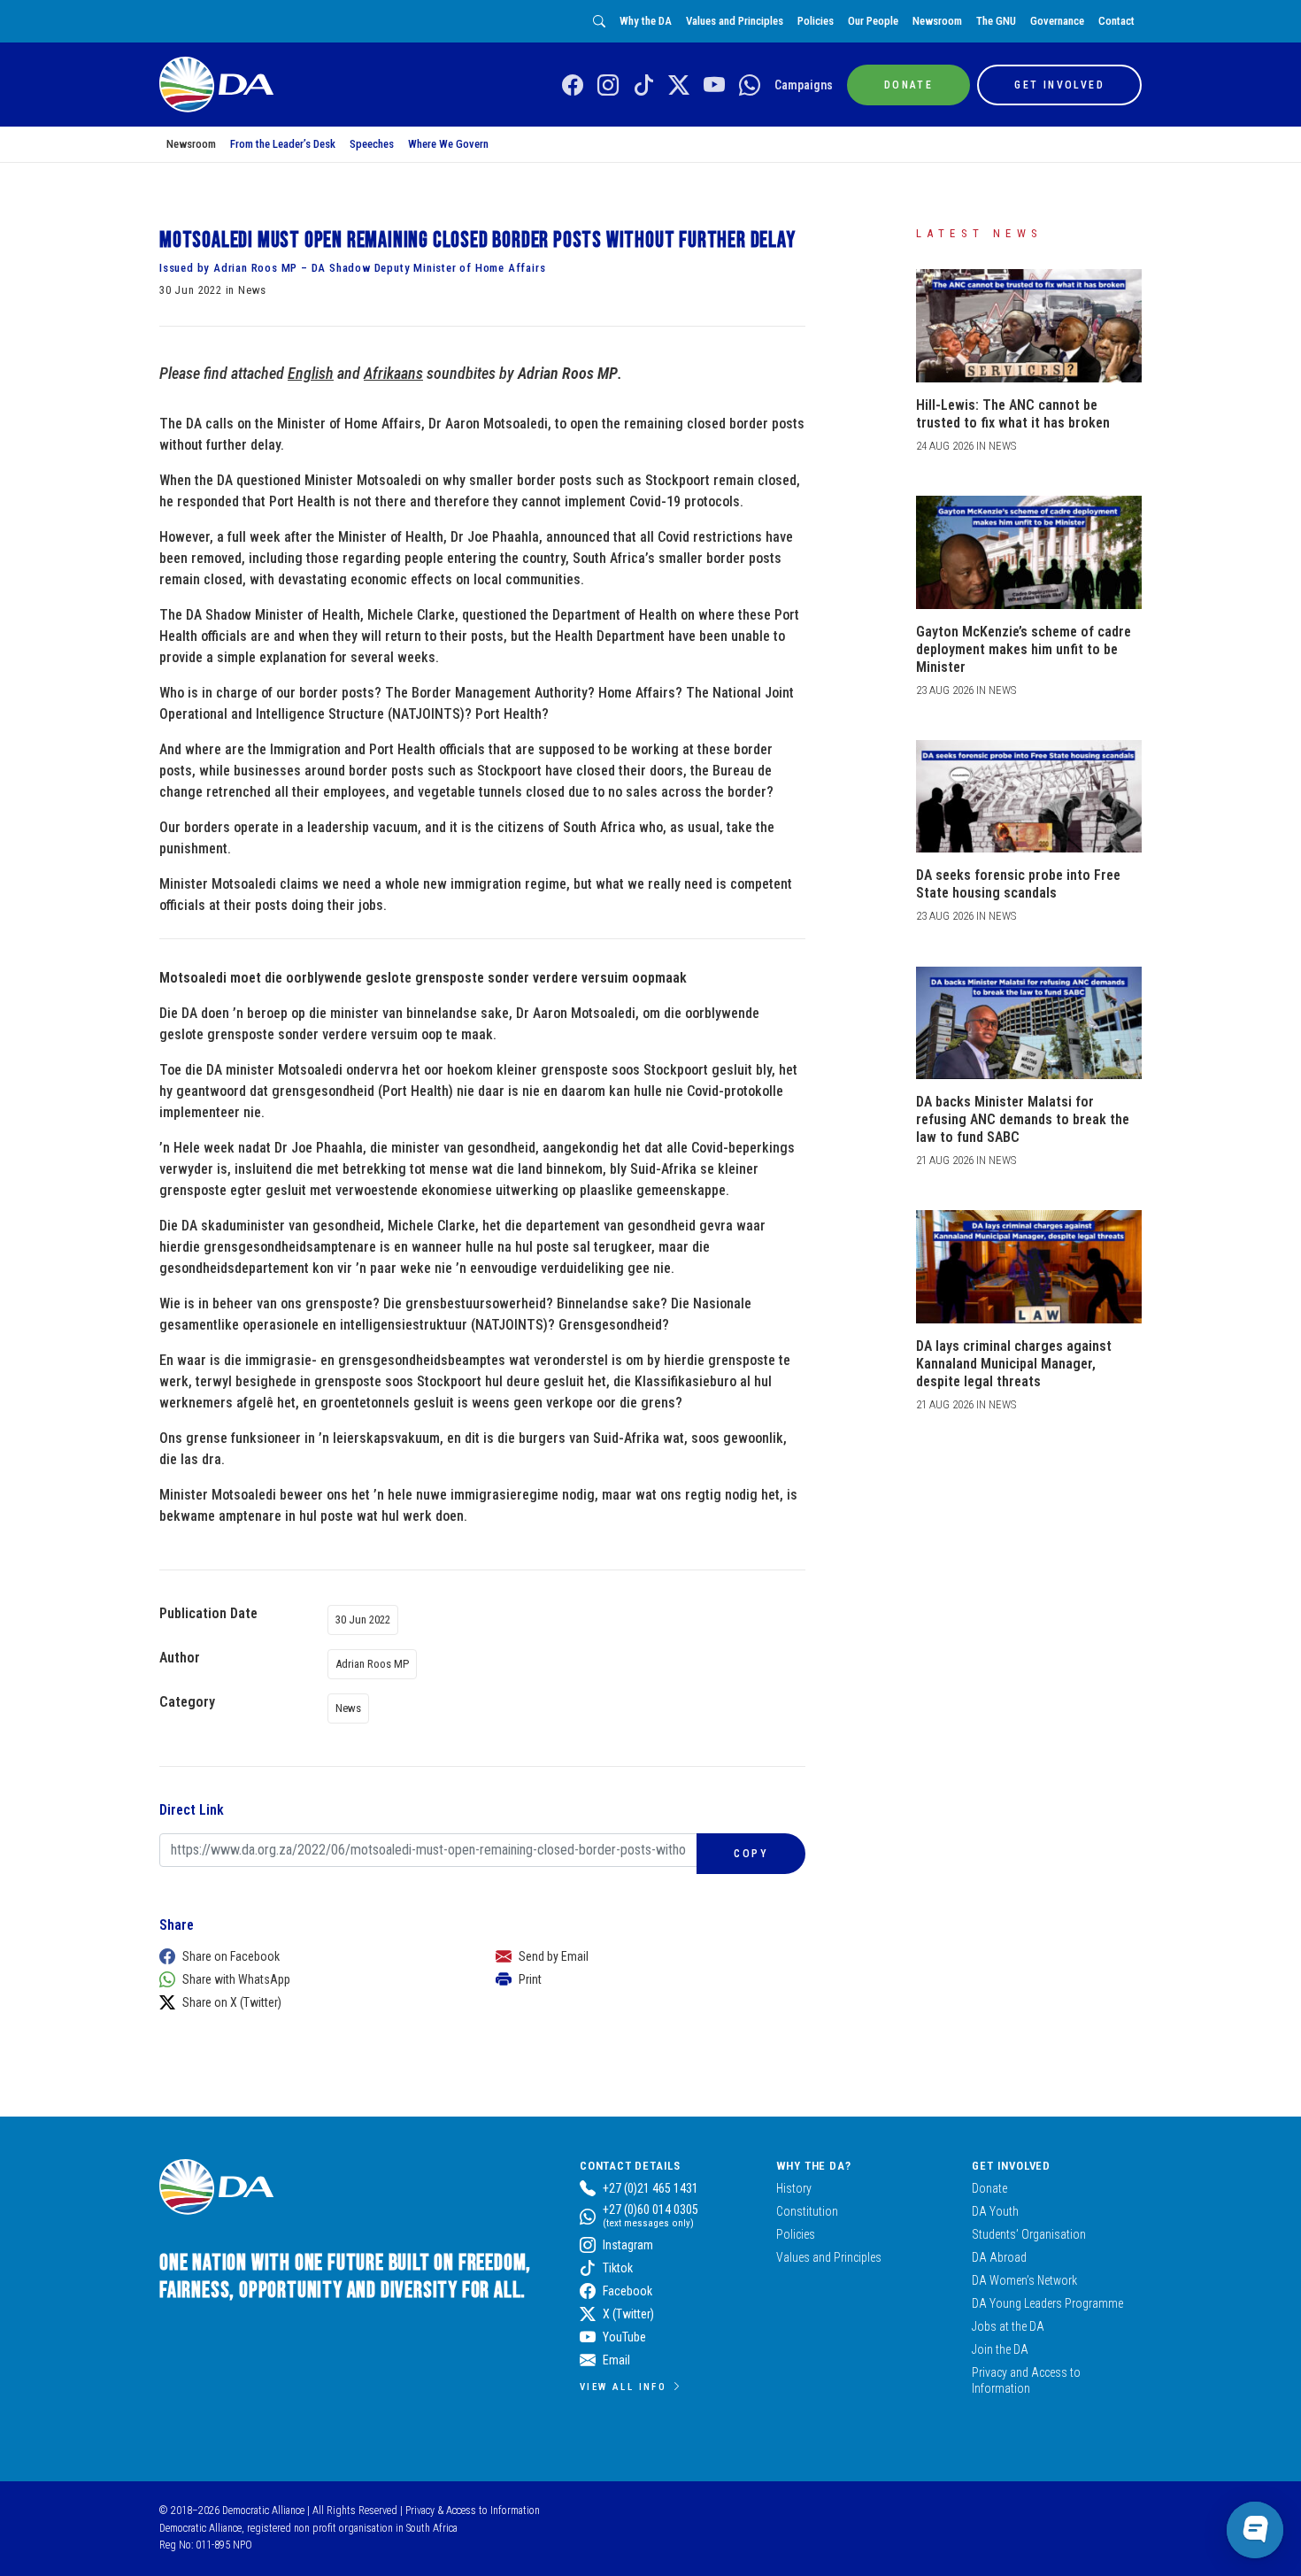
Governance (1057, 21)
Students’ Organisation (1029, 2234)
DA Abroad (999, 2257)
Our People (873, 21)
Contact (1116, 21)
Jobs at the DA (1008, 2326)
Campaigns (804, 85)
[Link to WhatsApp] (750, 86)
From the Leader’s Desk (283, 144)
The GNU (996, 21)
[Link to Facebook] (573, 86)
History (794, 2188)
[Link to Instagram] (608, 86)
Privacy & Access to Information (473, 2510)
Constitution (807, 2211)
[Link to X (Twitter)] (679, 86)
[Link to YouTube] (714, 86)
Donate (989, 2188)
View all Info (623, 2387)
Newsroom (937, 21)
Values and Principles (735, 21)
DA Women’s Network (1024, 2280)
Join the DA (1000, 2349)
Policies (816, 21)
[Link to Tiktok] (643, 86)
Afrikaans (393, 373)
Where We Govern (448, 144)
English (311, 373)
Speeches (372, 144)
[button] (310, 1956)
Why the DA (646, 21)
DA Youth (995, 2211)
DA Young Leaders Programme (1047, 2303)
